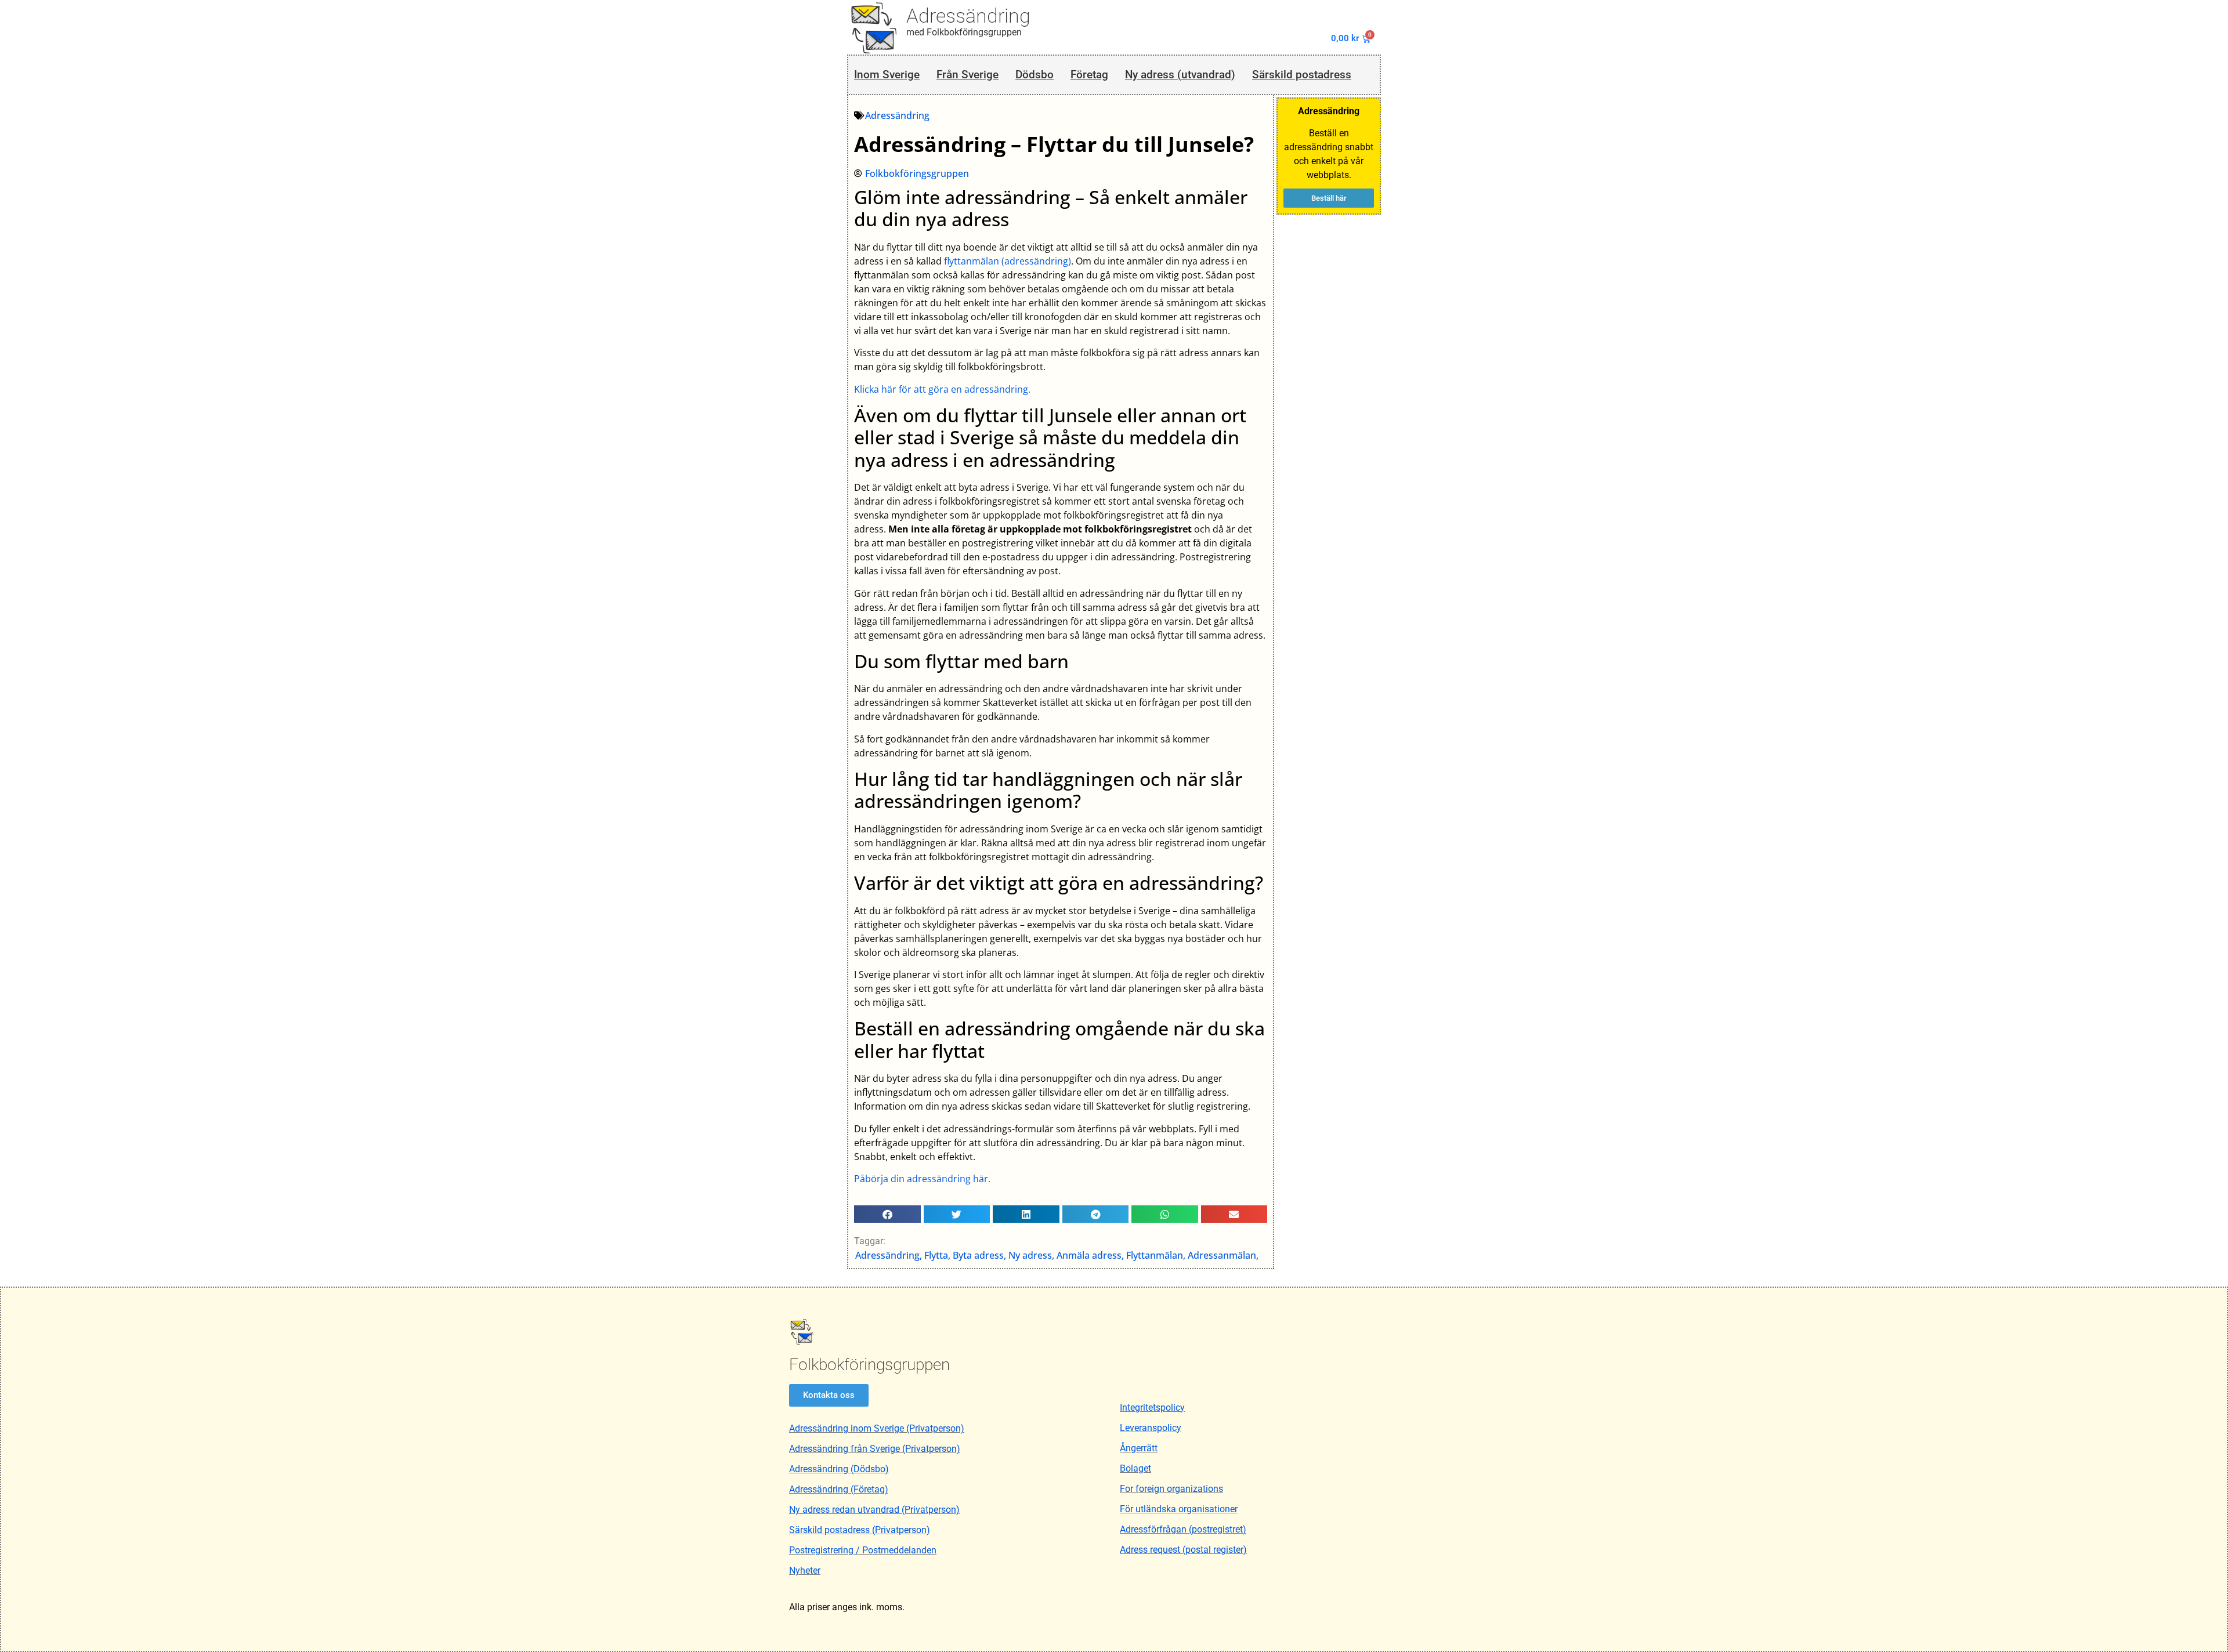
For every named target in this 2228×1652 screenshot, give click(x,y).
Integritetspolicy (1152, 1408)
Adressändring (968, 16)
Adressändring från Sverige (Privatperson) (875, 1449)
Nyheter (805, 1571)
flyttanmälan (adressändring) (1008, 261)
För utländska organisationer (1179, 1509)
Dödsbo (1035, 75)
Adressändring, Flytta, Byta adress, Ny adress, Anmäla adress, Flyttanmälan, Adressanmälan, (1057, 1255)
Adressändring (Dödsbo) (839, 1469)
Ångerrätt (1139, 1448)
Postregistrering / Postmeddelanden (863, 1550)
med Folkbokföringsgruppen (964, 32)
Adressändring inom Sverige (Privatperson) (877, 1428)
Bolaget (1135, 1468)
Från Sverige (967, 75)
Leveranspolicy (1151, 1428)
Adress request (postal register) (1183, 1550)
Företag (1089, 75)
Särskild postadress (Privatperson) (860, 1530)
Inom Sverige (887, 75)
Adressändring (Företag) (839, 1489)
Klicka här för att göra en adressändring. (942, 389)
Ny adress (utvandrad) (1180, 75)
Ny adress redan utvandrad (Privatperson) (874, 1510)
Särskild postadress (1302, 75)
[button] (887, 1214)
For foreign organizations (1171, 1489)
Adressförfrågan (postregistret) (1183, 1529)
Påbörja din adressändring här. (922, 1179)
